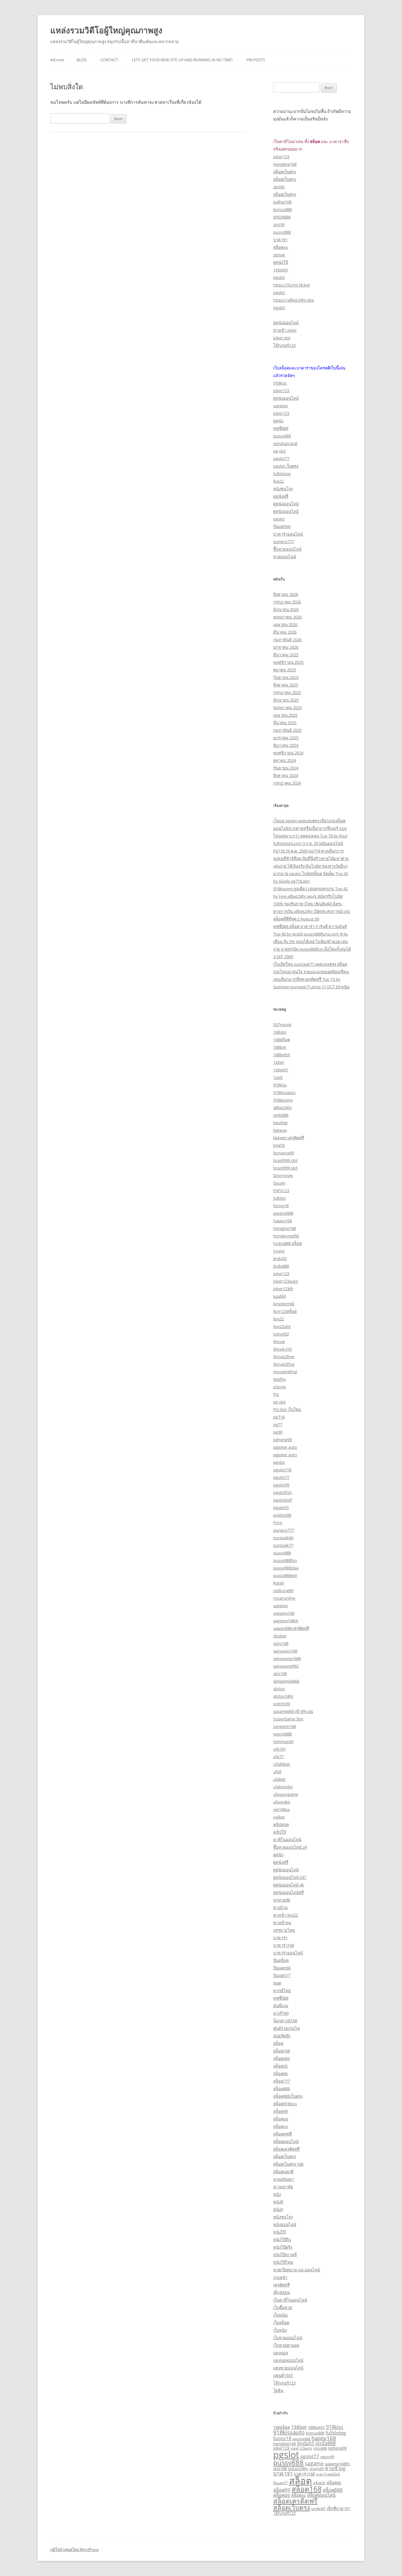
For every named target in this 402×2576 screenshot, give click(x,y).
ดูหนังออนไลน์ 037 (290, 1877)
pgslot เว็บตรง (286, 466)
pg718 (279, 1417)
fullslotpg (282, 474)
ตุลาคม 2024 (285, 760)
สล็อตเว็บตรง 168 (288, 2164)
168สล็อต (282, 1040)
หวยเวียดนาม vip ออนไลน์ (297, 2270)
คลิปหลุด (281, 1824)
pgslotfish (282, 1492)
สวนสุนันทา (284, 2179)
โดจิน (278, 2390)
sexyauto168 (285, 1651)
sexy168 (281, 1643)
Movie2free (284, 1357)
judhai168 (282, 202)
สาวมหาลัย (283, 2187)
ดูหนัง (278, 421)
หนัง (277, 2194)
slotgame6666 (286, 1681)
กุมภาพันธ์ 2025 (287, 730)
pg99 (278, 1432)
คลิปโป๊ (280, 1832)
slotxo (279, 1689)
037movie (282, 1024)
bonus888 (282, 209)
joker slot (282, 338)
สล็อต (278, 2043)
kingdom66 (284, 1304)
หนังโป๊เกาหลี (285, 2255)
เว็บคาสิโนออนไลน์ (290, 2300)
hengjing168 (285, 1228)
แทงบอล (281, 2353)
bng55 (279, 1145)
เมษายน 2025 (285, 715)
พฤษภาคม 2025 (288, 708)
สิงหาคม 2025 (286, 685)
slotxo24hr (283, 1696)
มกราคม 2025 (286, 738)
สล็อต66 (280, 2074)
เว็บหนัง (280, 2330)
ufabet (279, 1779)
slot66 (279, 187)
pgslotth (281, 1507)
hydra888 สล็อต (288, 1243)
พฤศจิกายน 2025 (288, 662)
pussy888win (285, 1575)
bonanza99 (284, 1153)
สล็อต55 (280, 2066)
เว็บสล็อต (281, 2323)
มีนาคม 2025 (285, 723)
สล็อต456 (282, 2058)
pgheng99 (282, 1440)
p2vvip (280, 1387)
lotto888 (320, 2448)
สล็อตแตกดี (283, 2172)
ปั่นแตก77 (282, 1975)
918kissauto (284, 1092)
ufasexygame (286, 1794)
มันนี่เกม (281, 2006)
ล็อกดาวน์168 (285, 2021)
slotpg (279, 255)
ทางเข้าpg (282, 1923)
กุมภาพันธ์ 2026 (287, 640)
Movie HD (282, 1349)
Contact (109, 60)
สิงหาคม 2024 (286, 775)
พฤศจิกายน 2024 (288, 753)
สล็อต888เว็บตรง (288, 2096)
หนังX (278, 2209)
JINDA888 (282, 217)
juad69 (280, 1296)
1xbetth (281, 270)
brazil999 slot (285, 1160)
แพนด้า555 (283, 2375)
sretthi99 (282, 1704)
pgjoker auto (285, 1447)
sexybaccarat (285, 443)
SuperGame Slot (288, 1719)
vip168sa (281, 1809)
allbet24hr (283, 1108)
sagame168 (284, 1613)
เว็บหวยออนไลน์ (288, 2338)
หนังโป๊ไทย (283, 2262)
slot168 (280, 1674)
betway (280, 1130)
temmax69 (283, 1741)
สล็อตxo (281, 247)
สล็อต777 (282, 2081)
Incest (279, 1251)
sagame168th (286, 1621)
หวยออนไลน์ (285, 557)
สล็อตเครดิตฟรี (286, 2149)
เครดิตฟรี (281, 2285)
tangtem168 (285, 1726)
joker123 (281, 157)
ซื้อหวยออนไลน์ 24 (290, 1847)
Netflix (280, 1379)
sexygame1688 (287, 1658)
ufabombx (283, 1787)
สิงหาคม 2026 (286, 594)
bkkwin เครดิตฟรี (289, 1138)
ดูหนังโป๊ (281, 262)
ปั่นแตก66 (282, 526)
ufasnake (282, 1802)
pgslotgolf (282, 1500)
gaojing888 (283, 1213)
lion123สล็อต (285, 1311)
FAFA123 (281, 1191)
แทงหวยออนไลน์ (288, 2368)
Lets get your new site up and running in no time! (182, 60)
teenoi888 (282, 1734)
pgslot (279, 277)
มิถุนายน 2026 (286, 609)
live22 (279, 481)
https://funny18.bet (292, 285)
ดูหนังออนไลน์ (286, 323)
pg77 (278, 1424)
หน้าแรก (57, 60)
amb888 (281, 1115)
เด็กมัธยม (282, 2292)
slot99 (279, 225)
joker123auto (286, 1281)
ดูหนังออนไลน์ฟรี (288, 1892)
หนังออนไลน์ (285, 2224)
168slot (280, 1032)
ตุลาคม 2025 (285, 670)
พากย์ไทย (282, 1990)
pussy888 (282, 232)
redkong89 (283, 1591)
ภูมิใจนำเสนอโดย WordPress (75, 2549)
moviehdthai (285, 1372)
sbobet (280, 1636)
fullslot (280, 1198)
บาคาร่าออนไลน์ (288, 534)
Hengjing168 (285, 164)
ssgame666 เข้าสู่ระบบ (293, 1711)
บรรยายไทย (284, 1930)
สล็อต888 (282, 2089)
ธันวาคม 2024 (286, 745)
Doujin (279, 1183)
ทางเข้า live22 (286, 1915)
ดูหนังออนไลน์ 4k (289, 1885)
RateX (279, 1583)
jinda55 (280, 1258)
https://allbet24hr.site (293, 300)
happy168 (282, 1221)
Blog (82, 60)
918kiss (280, 383)
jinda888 (281, 1266)
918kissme (283, 1100)
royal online (284, 1598)
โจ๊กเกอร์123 (284, 345)
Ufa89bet (282, 1764)
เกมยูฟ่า (280, 2277)
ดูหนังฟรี (281, 496)
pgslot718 (282, 1470)
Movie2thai (284, 1364)
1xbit (278, 1077)
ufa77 (278, 1757)
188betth (282, 1055)
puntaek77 (283, 1545)
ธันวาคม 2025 (286, 655)
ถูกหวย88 (282, 1900)
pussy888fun (285, 1560)
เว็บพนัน (280, 2315)
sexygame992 (286, 1666)
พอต (277, 1983)
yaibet (279, 1817)
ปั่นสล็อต (281, 1960)
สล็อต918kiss (285, 2104)
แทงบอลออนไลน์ (288, 2360)
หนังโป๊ (279, 2232)
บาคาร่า (280, 240)
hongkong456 (286, 1236)
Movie (279, 1341)
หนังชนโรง (283, 489)
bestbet (280, 1123)
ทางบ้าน (280, 1907)
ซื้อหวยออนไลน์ (287, 549)
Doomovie (283, 1175)
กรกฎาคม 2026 (287, 602)
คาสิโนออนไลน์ (287, 1840)
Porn (278, 1523)
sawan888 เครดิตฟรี (291, 1628)
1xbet (279, 1062)
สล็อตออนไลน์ (286, 2141)
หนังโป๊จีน (282, 2240)
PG (276, 1394)
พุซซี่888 (281, 428)
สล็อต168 (282, 2051)
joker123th (283, 1289)
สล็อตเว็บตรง (285, 172)
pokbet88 (282, 1515)
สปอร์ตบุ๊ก (282, 2036)
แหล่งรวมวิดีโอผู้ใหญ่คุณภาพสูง (106, 30)
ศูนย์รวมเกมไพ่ (287, 2028)
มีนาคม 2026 (285, 632)
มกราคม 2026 (286, 647)
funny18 (281, 1206)
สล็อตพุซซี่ (282, 2134)
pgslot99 (281, 1485)
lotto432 (281, 1334)
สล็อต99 (280, 2111)
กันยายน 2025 (286, 677)
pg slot (280, 451)
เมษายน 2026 (285, 625)
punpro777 (284, 541)
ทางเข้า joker (285, 330)
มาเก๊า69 (281, 2013)
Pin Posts (256, 60)
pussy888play (286, 1568)
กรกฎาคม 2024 (287, 783)
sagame (280, 406)
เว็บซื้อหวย (283, 2307)
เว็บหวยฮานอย (286, 2345)
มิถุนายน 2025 (286, 700)
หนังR (278, 2202)
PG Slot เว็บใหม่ (287, 1409)
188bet (280, 1047)
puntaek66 (283, 1538)
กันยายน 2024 (286, 768)
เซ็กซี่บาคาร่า (338, 2508)
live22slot (282, 1326)
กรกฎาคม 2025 (287, 692)
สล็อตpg (281, 2119)
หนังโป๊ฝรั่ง (283, 2247)
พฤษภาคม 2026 (288, 617)
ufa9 (277, 1772)
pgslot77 (281, 458)
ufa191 (280, 1749)
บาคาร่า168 (284, 1945)
